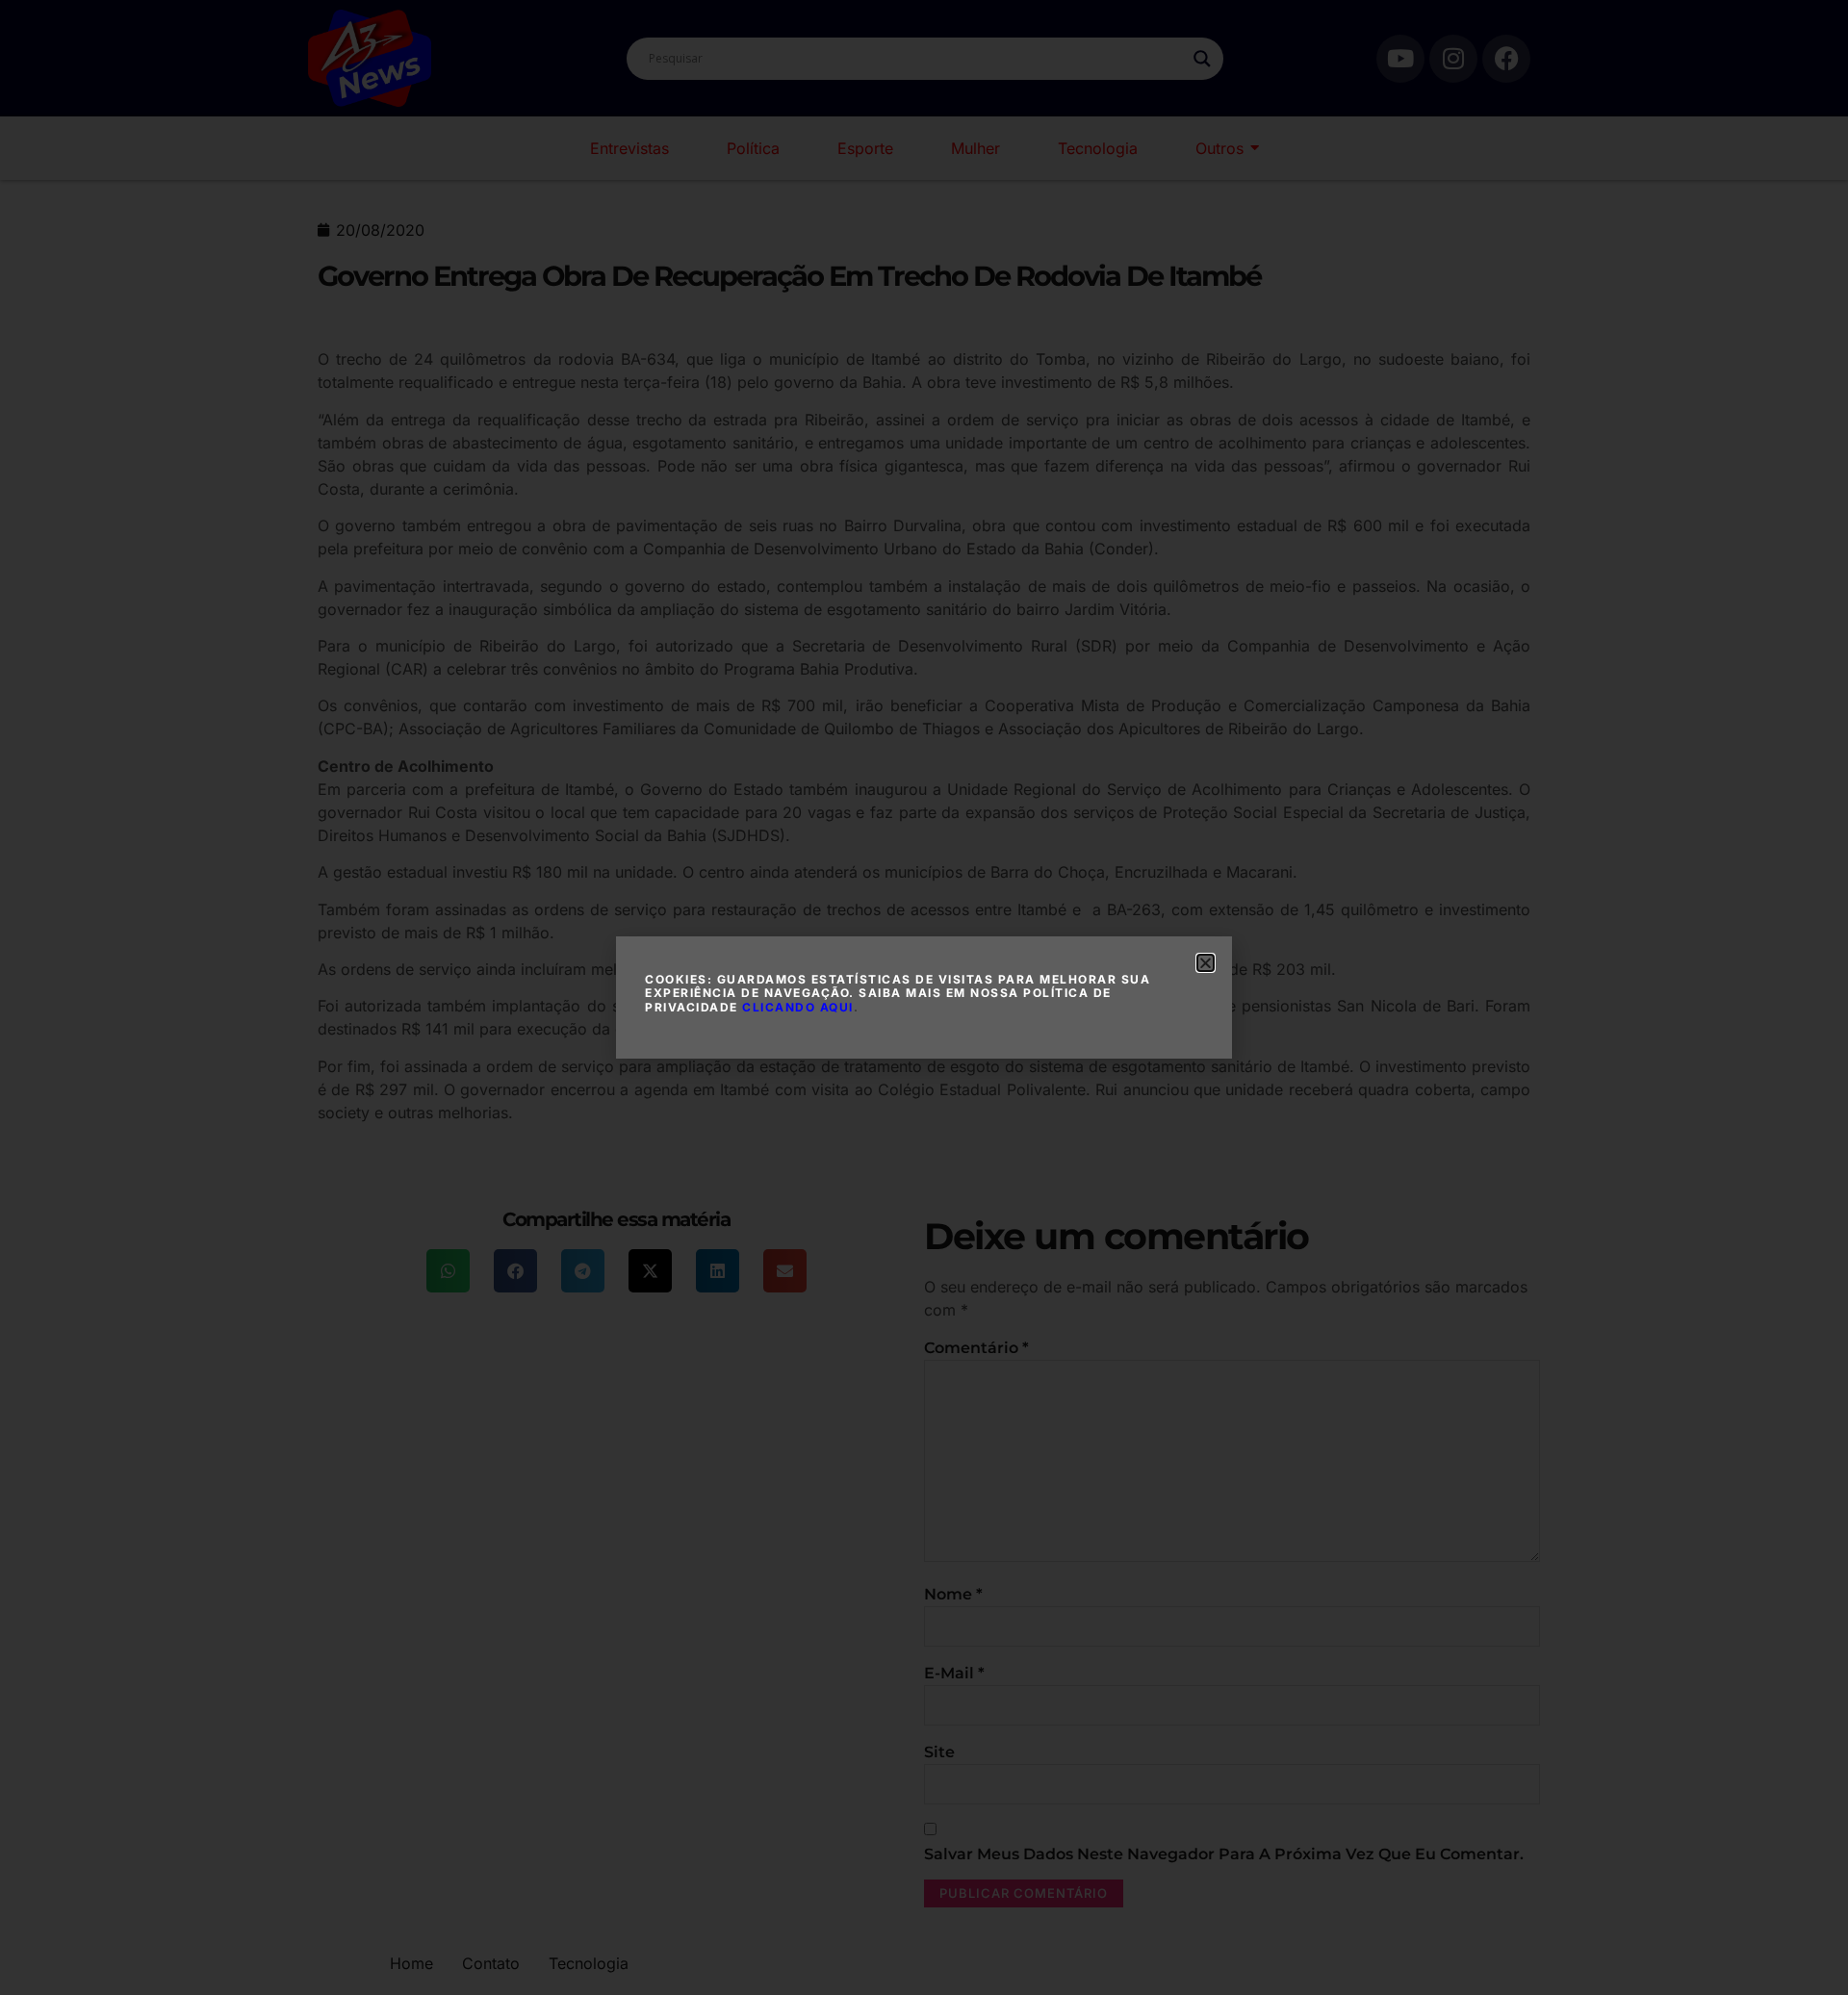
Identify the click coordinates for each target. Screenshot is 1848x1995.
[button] (1206, 963)
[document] (924, 997)
